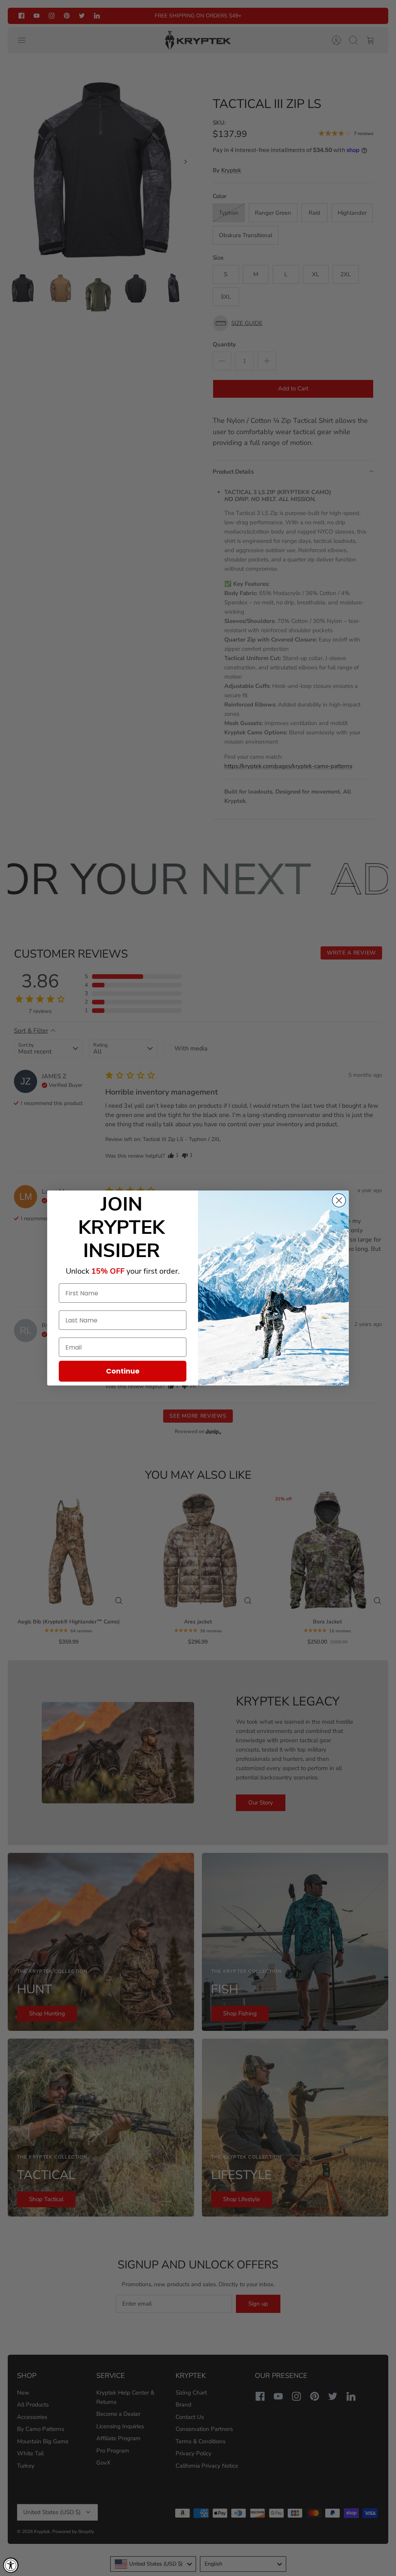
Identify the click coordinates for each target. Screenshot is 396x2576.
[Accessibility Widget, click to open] (11, 2565)
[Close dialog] (339, 1200)
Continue (123, 1371)
